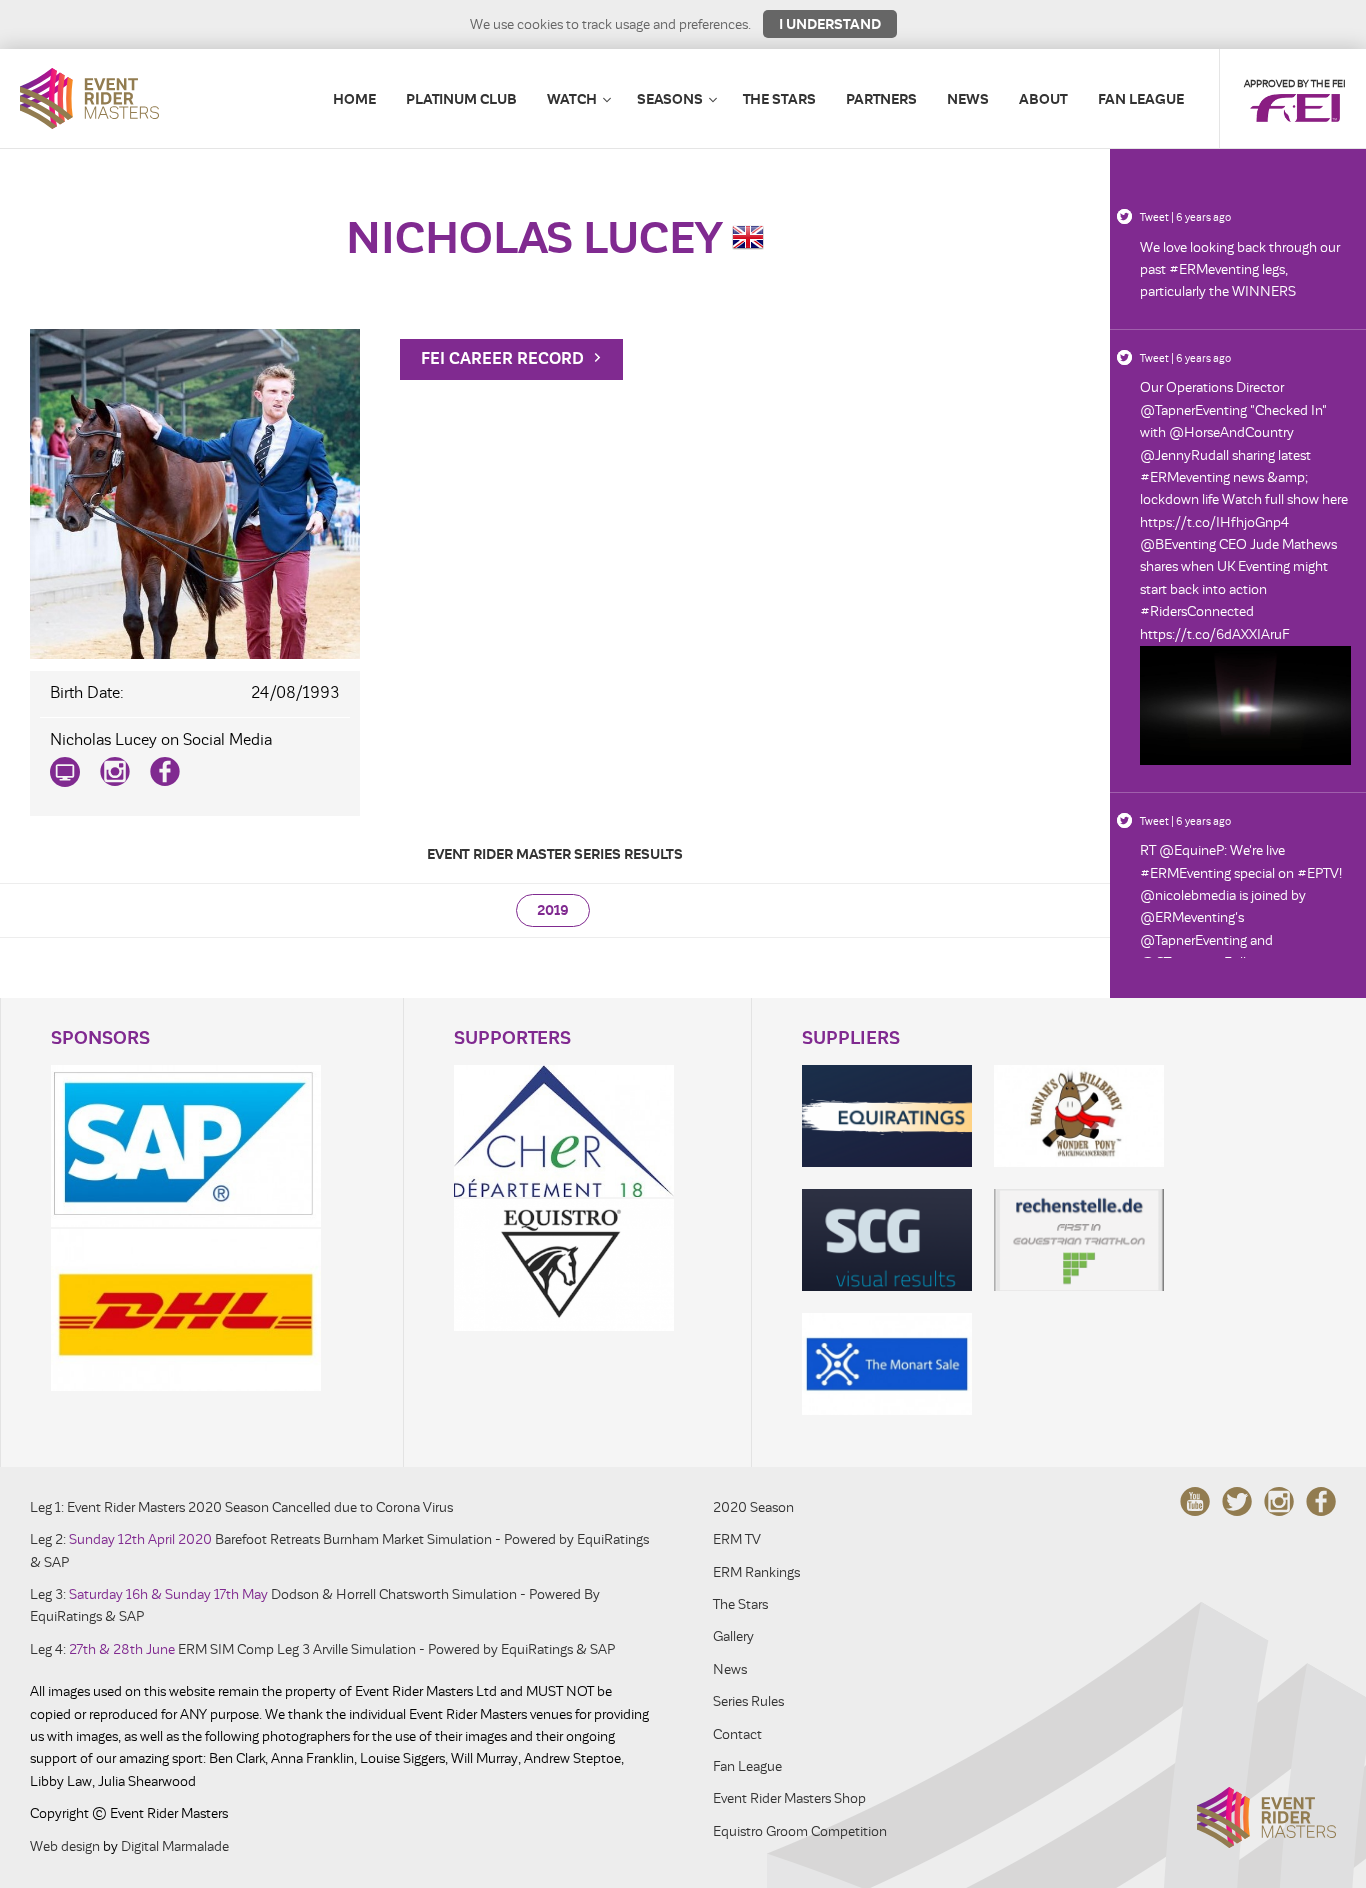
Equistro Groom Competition (800, 1831)
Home (354, 99)
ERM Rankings (756, 1572)
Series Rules (748, 1701)
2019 (553, 910)
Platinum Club (461, 99)
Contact (737, 1734)
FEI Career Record (504, 359)
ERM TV (737, 1539)
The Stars (779, 99)
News (968, 99)
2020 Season (753, 1507)
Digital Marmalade (175, 1846)
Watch (572, 99)
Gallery (733, 1636)
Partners (881, 99)
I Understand (830, 24)
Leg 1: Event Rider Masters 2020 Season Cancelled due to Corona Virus (241, 1507)
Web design (65, 1846)
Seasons (670, 99)
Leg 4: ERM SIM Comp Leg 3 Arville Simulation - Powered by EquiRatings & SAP (322, 1649)
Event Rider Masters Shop (789, 1798)
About (1043, 99)
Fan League (1141, 99)
